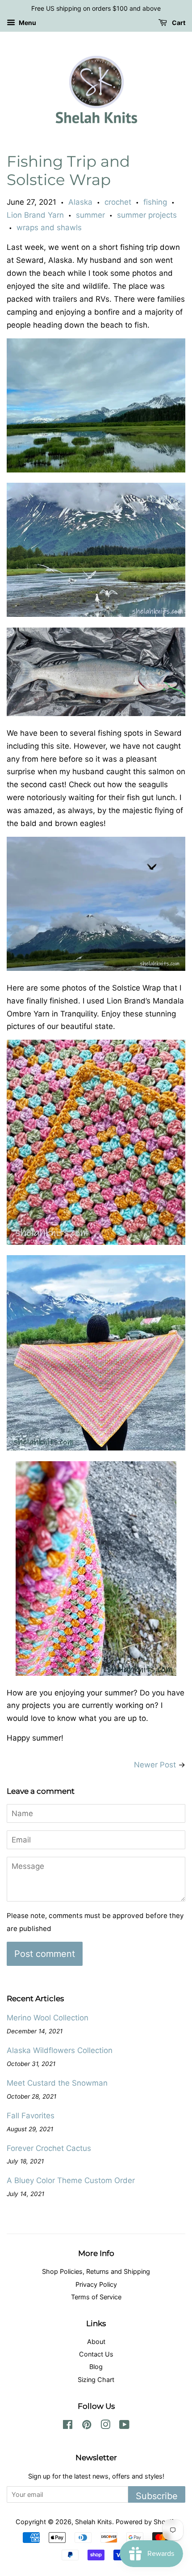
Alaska (80, 202)
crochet (118, 202)
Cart (178, 23)
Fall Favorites (31, 2116)
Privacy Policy (96, 2284)
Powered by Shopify (146, 2522)
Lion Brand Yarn (35, 215)
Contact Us (96, 2354)
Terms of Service (96, 2297)
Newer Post (155, 1765)
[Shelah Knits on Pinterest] (87, 2426)
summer (90, 215)
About (96, 2342)
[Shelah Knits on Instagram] (105, 2426)
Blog (96, 2367)
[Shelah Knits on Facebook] (68, 2426)
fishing (155, 202)
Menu (27, 23)
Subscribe (157, 2496)
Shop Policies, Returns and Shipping (96, 2271)
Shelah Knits (94, 2522)
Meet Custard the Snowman (57, 2083)
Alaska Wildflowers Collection (60, 2050)
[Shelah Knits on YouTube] (124, 2426)
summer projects (147, 215)
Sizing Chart (96, 2380)
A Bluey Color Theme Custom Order (71, 2180)
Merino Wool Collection (48, 2018)
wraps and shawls (49, 228)
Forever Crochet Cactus (49, 2148)
